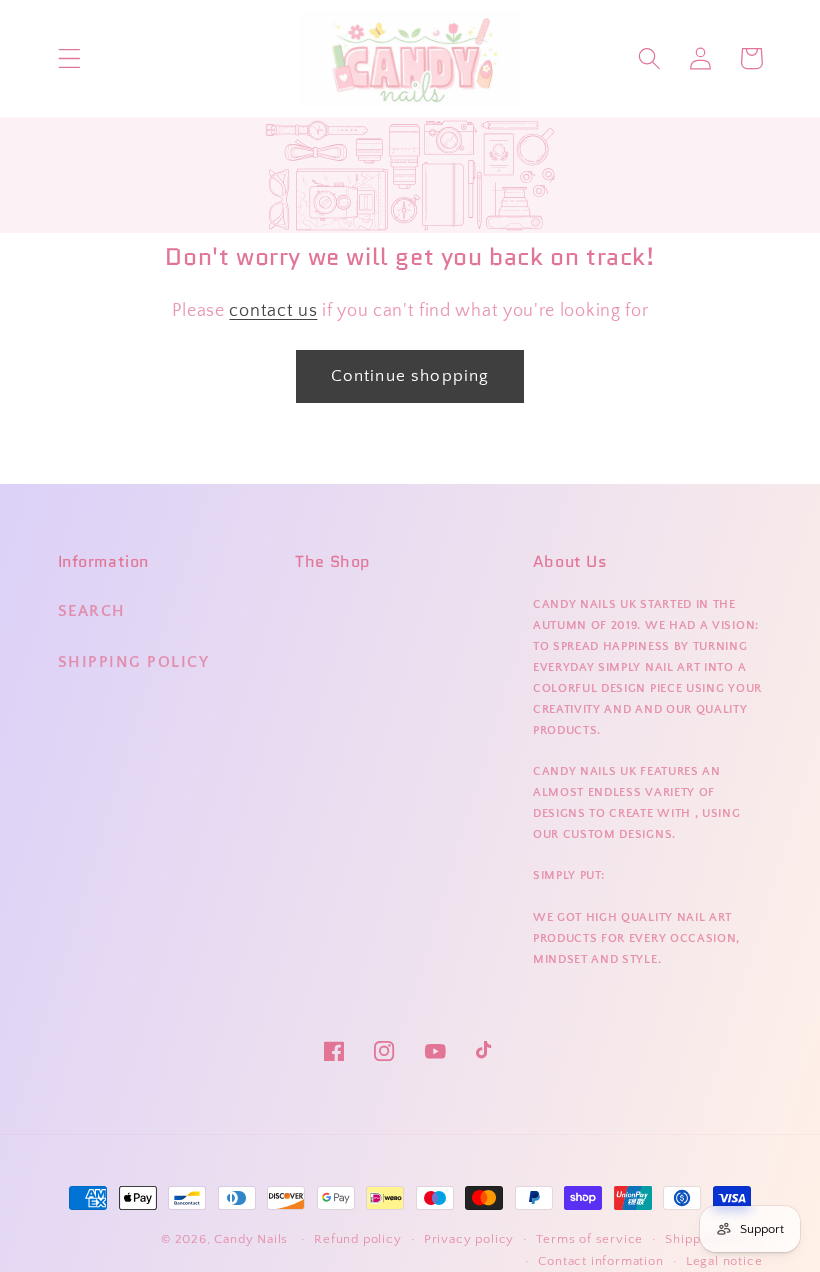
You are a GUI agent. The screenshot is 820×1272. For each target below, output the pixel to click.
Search (92, 611)
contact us (273, 310)
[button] (69, 58)
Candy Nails (251, 1239)
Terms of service (589, 1239)
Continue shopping (410, 375)
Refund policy (357, 1239)
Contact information (600, 1261)
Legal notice (724, 1261)
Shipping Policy (134, 662)
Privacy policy (469, 1239)
